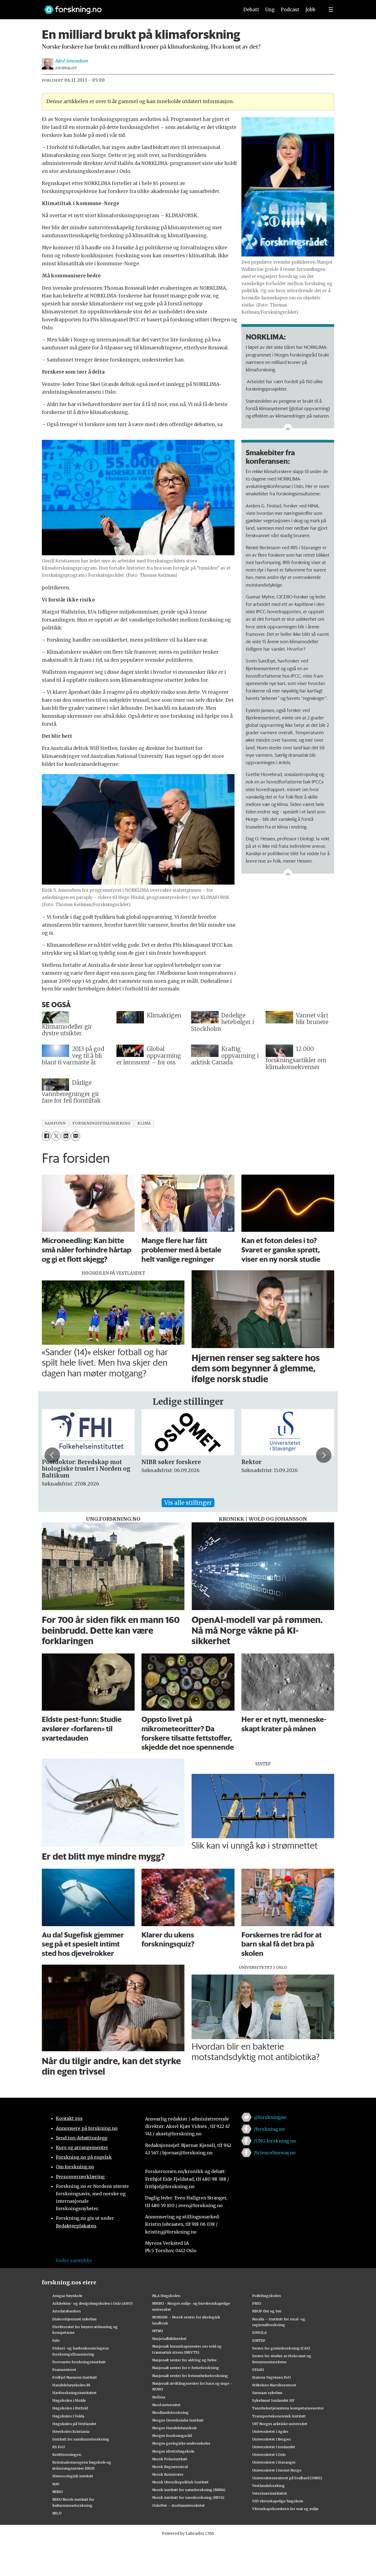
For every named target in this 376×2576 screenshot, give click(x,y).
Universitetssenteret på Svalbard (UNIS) (287, 2478)
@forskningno (270, 2117)
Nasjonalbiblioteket (169, 2338)
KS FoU (58, 2447)
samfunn (55, 1123)
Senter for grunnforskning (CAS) (281, 2348)
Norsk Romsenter (168, 2474)
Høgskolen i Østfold (70, 2408)
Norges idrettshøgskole (173, 2451)
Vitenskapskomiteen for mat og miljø (285, 2509)
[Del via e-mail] (76, 1136)
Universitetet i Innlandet (274, 2447)
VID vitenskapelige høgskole (278, 2501)
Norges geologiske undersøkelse (181, 2443)
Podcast (290, 10)
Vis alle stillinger (188, 1503)
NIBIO (58, 2492)
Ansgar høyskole (67, 2296)
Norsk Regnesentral (170, 2467)
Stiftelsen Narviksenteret (274, 2385)
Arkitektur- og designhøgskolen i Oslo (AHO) (92, 2303)
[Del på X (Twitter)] (56, 1136)
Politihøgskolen (266, 2296)
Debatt (251, 10)
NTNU (158, 2331)
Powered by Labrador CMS (188, 2533)
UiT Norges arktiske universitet (280, 2424)
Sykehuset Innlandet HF (273, 2400)
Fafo (56, 2340)
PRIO (257, 2303)
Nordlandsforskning (171, 2412)
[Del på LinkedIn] (66, 1136)
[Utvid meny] (331, 10)
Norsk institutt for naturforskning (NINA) (189, 2490)
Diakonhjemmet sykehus (74, 2319)
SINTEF (259, 2340)
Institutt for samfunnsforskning (81, 2439)
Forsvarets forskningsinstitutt (79, 2362)
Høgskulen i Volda (68, 2416)
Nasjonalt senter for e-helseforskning (186, 2368)
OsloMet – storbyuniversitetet (179, 2505)
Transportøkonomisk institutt (279, 2416)
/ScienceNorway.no (275, 2153)
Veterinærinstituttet (270, 2493)
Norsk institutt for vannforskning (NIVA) (188, 2497)
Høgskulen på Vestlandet (74, 2424)
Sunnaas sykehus (267, 2393)
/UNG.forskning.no (275, 2141)
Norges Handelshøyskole (175, 2428)
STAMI (258, 2370)
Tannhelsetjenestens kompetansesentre (288, 2408)
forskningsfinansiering (101, 1123)
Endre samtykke (74, 2260)
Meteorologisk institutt (73, 2476)
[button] (52, 1455)
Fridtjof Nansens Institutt (75, 2377)
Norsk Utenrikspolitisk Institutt (180, 2482)
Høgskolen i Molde (69, 2400)
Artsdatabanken (66, 2311)
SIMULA (259, 2332)
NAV (56, 2484)
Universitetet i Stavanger (274, 2462)
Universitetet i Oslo (269, 2454)
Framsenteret (64, 2370)
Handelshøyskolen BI (71, 2385)
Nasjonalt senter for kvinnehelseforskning (190, 2376)
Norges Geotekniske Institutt (178, 2420)
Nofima (159, 2397)
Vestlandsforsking (269, 2486)
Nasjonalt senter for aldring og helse (184, 2360)
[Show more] (288, 428)
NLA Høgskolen (166, 2296)
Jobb (310, 10)
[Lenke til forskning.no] (137, 7)
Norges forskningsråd (172, 2436)
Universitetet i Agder (270, 2431)
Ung (270, 10)
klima (144, 1123)
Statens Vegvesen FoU (271, 2377)
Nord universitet (166, 2405)
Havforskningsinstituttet (74, 2393)
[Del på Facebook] (46, 1136)
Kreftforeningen (67, 2454)
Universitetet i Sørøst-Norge (277, 2470)
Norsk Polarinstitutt (170, 2459)
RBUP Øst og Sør (267, 2311)
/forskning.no (269, 2129)
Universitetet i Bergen (271, 2439)
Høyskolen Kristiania (71, 2431)
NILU (57, 2513)
